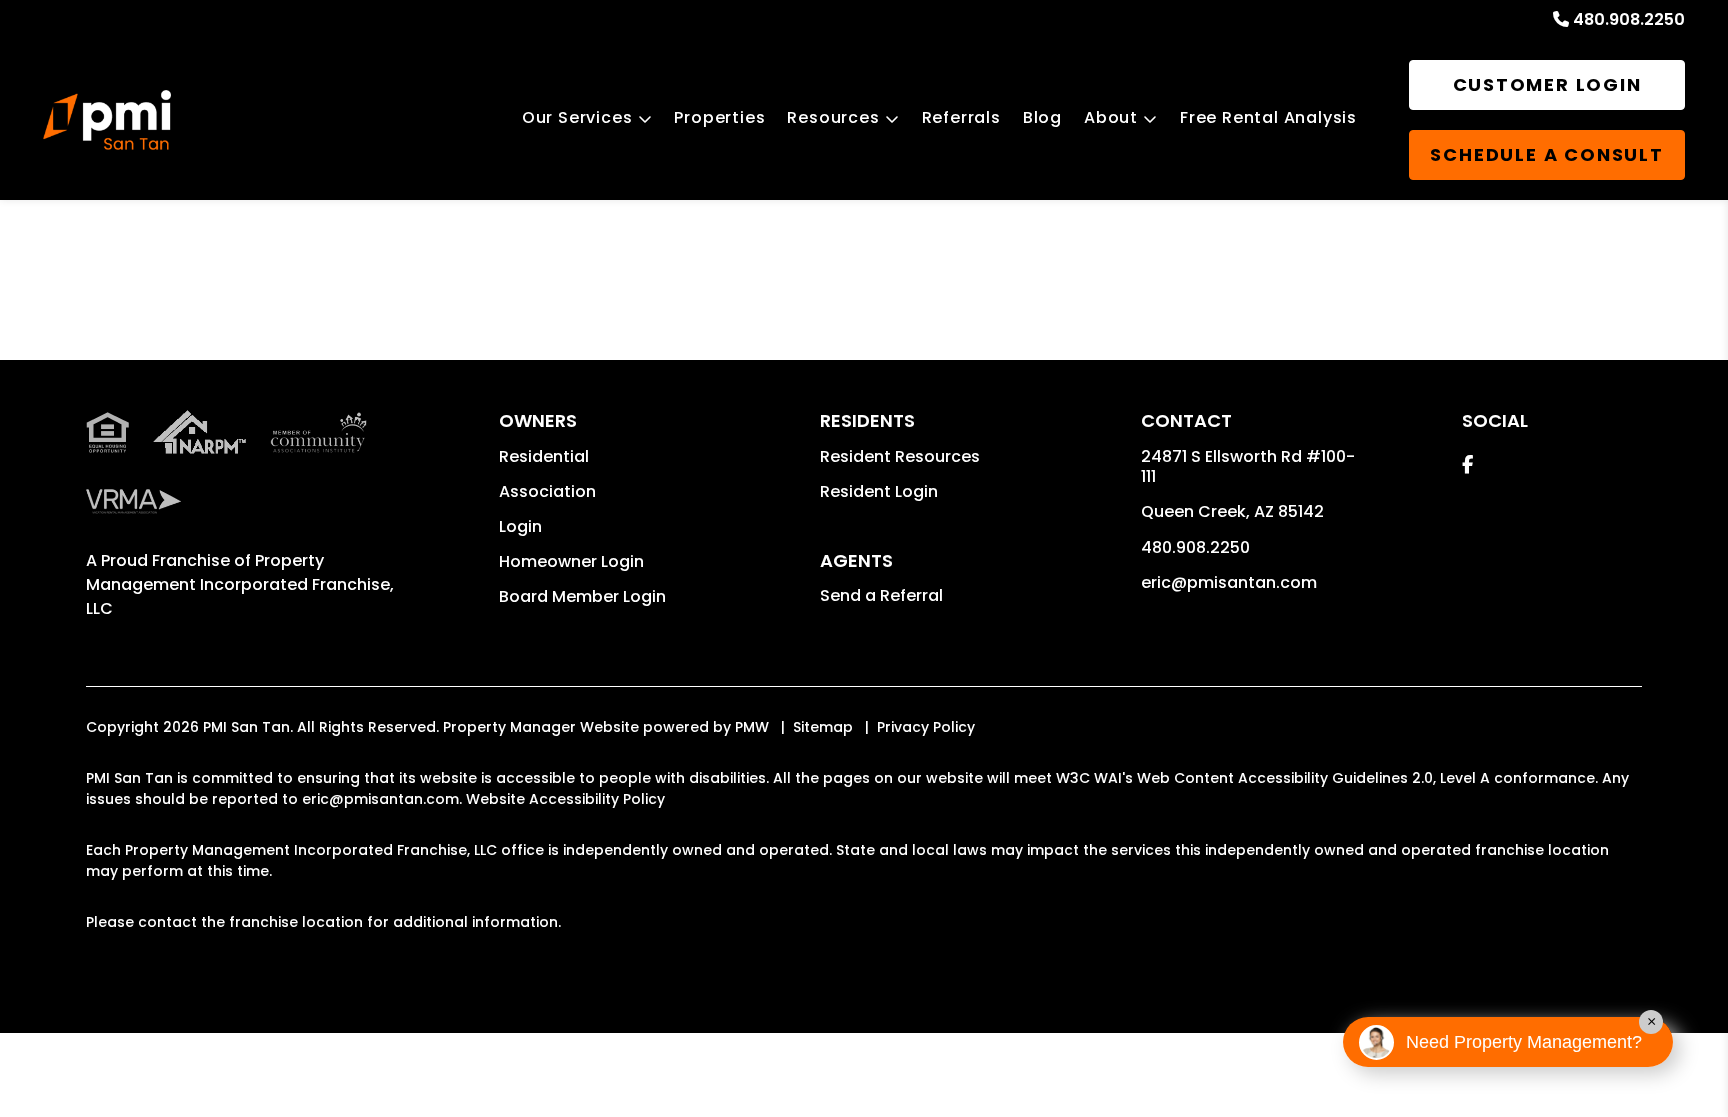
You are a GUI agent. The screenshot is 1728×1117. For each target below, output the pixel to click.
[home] (107, 120)
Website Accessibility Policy (565, 799)
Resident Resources (900, 456)
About (1111, 117)
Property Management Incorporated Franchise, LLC (240, 584)
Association (547, 491)
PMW (752, 727)
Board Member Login (582, 596)
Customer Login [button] (1547, 84)
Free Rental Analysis (1268, 117)
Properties (719, 117)
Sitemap (823, 727)
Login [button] (520, 526)
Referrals (961, 117)
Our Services (577, 117)
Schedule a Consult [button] (1546, 154)
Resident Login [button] (879, 491)
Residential (544, 456)
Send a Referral (881, 595)
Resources (833, 117)
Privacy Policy (926, 727)
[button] (1467, 464)
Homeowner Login (571, 561)
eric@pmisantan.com (1229, 582)
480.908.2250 (1629, 19)
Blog (1042, 117)
